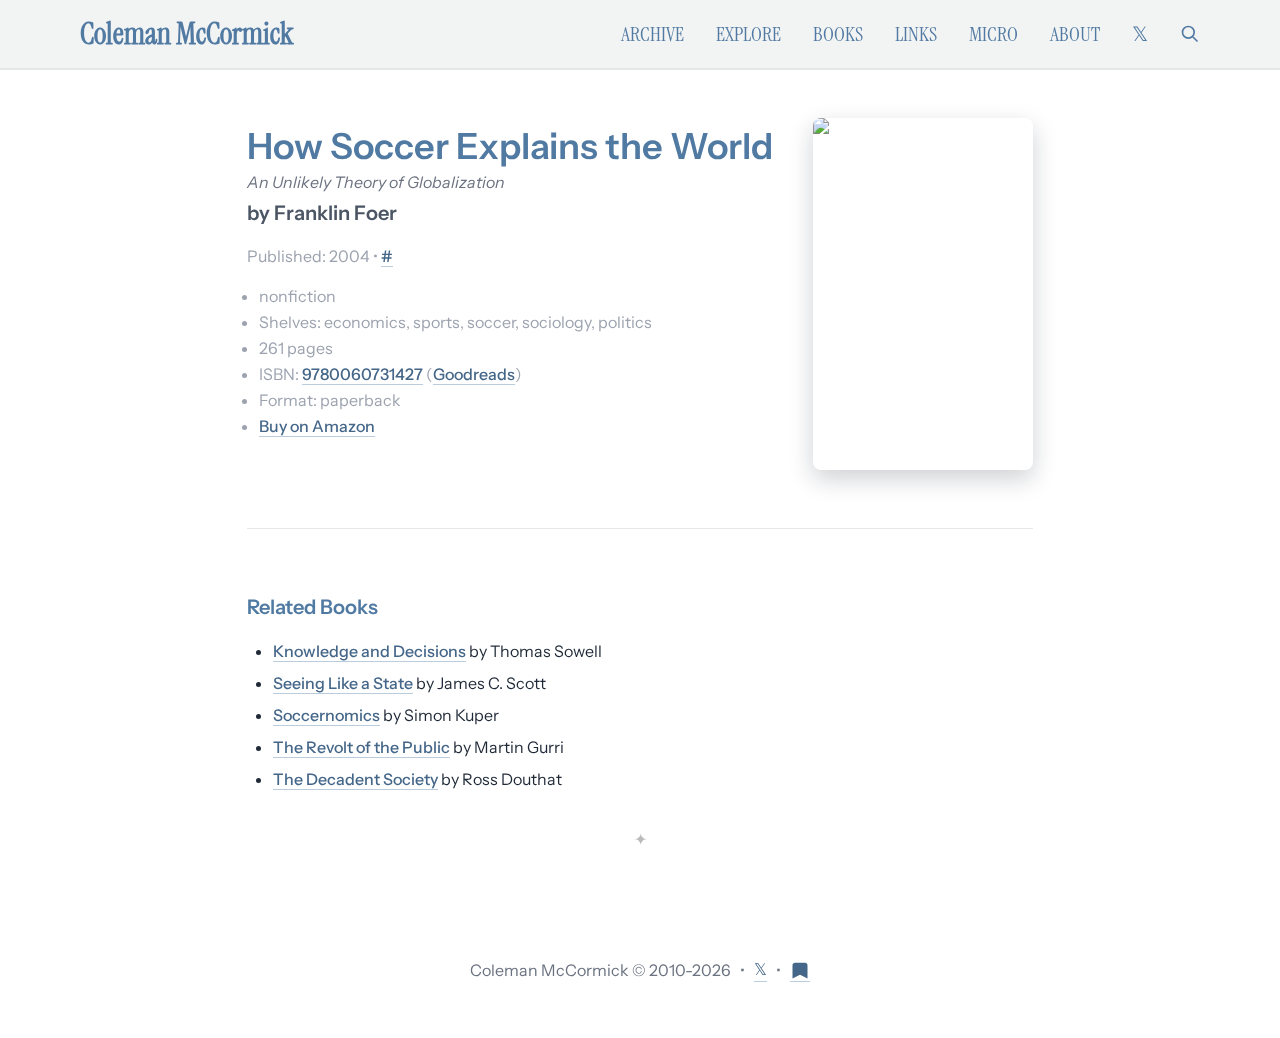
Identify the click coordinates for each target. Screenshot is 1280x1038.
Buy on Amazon (317, 426)
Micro (993, 34)
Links (916, 34)
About (1075, 34)
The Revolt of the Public (361, 747)
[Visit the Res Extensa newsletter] (800, 969)
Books (838, 34)
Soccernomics (326, 715)
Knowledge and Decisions (369, 651)
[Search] (1190, 34)
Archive (652, 34)
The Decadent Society (355, 779)
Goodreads (474, 374)
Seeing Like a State (343, 683)
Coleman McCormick (187, 34)
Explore (748, 34)
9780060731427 (362, 374)
